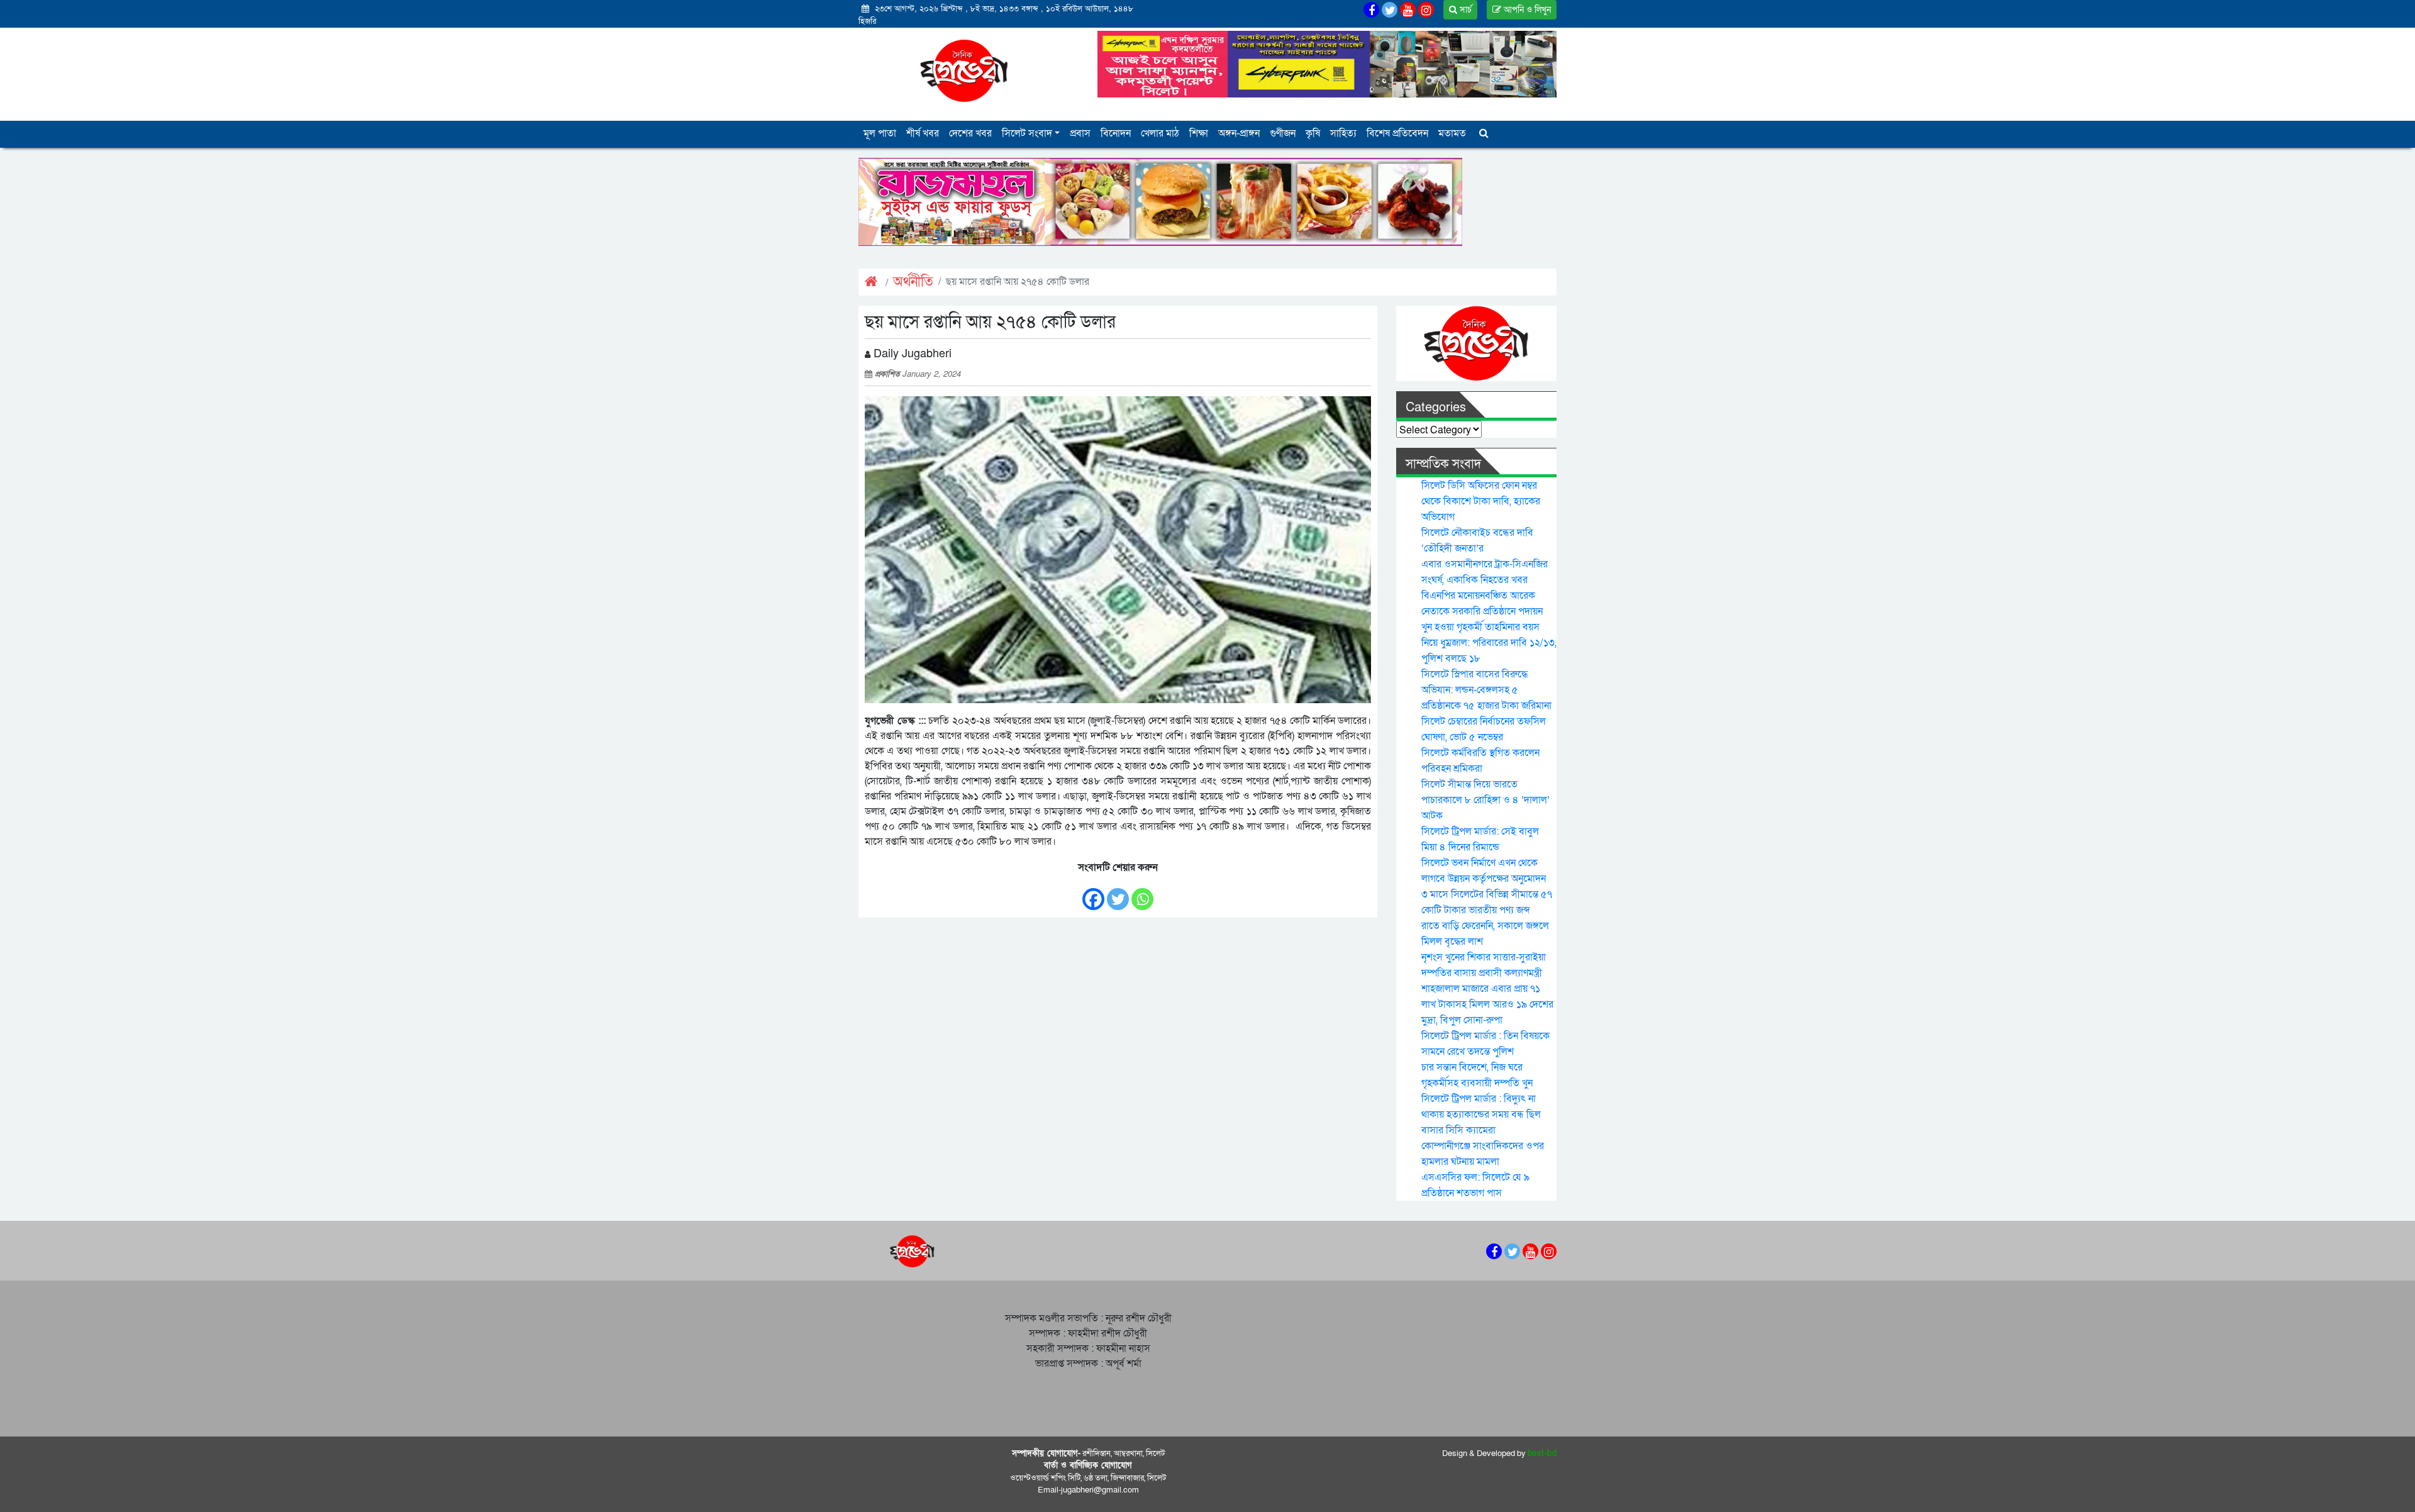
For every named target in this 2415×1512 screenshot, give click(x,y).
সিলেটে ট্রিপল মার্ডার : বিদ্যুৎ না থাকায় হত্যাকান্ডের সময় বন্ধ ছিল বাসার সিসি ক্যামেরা (1481, 1115)
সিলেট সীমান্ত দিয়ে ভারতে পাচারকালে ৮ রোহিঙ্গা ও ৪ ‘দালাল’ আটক (1485, 800)
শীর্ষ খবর (923, 133)
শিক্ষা (1199, 133)
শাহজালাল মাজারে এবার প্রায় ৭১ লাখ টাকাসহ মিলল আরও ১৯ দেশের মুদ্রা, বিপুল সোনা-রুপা (1487, 1004)
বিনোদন (1116, 133)
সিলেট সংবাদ (1027, 133)
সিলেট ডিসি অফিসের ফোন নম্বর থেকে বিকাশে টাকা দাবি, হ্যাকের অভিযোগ (1481, 501)
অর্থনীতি (913, 282)
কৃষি (1313, 133)
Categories (1436, 408)
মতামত (1452, 133)
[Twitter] (1118, 893)
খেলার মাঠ (1160, 133)
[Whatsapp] (1142, 893)
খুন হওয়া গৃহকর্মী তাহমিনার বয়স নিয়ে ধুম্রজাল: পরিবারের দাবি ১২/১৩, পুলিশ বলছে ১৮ (1489, 643)
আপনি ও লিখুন (1526, 10)
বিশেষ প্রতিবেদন (1397, 133)
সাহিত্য (1343, 133)
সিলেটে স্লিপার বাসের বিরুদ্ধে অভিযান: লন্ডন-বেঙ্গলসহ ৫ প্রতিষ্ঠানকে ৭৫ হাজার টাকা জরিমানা (1486, 690)
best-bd (1542, 1454)
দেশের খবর (970, 133)
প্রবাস (1080, 133)
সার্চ (1464, 10)
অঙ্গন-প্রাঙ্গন (1239, 133)
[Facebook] (1093, 893)
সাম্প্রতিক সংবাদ (1443, 464)
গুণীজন (1283, 133)
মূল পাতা (880, 133)
